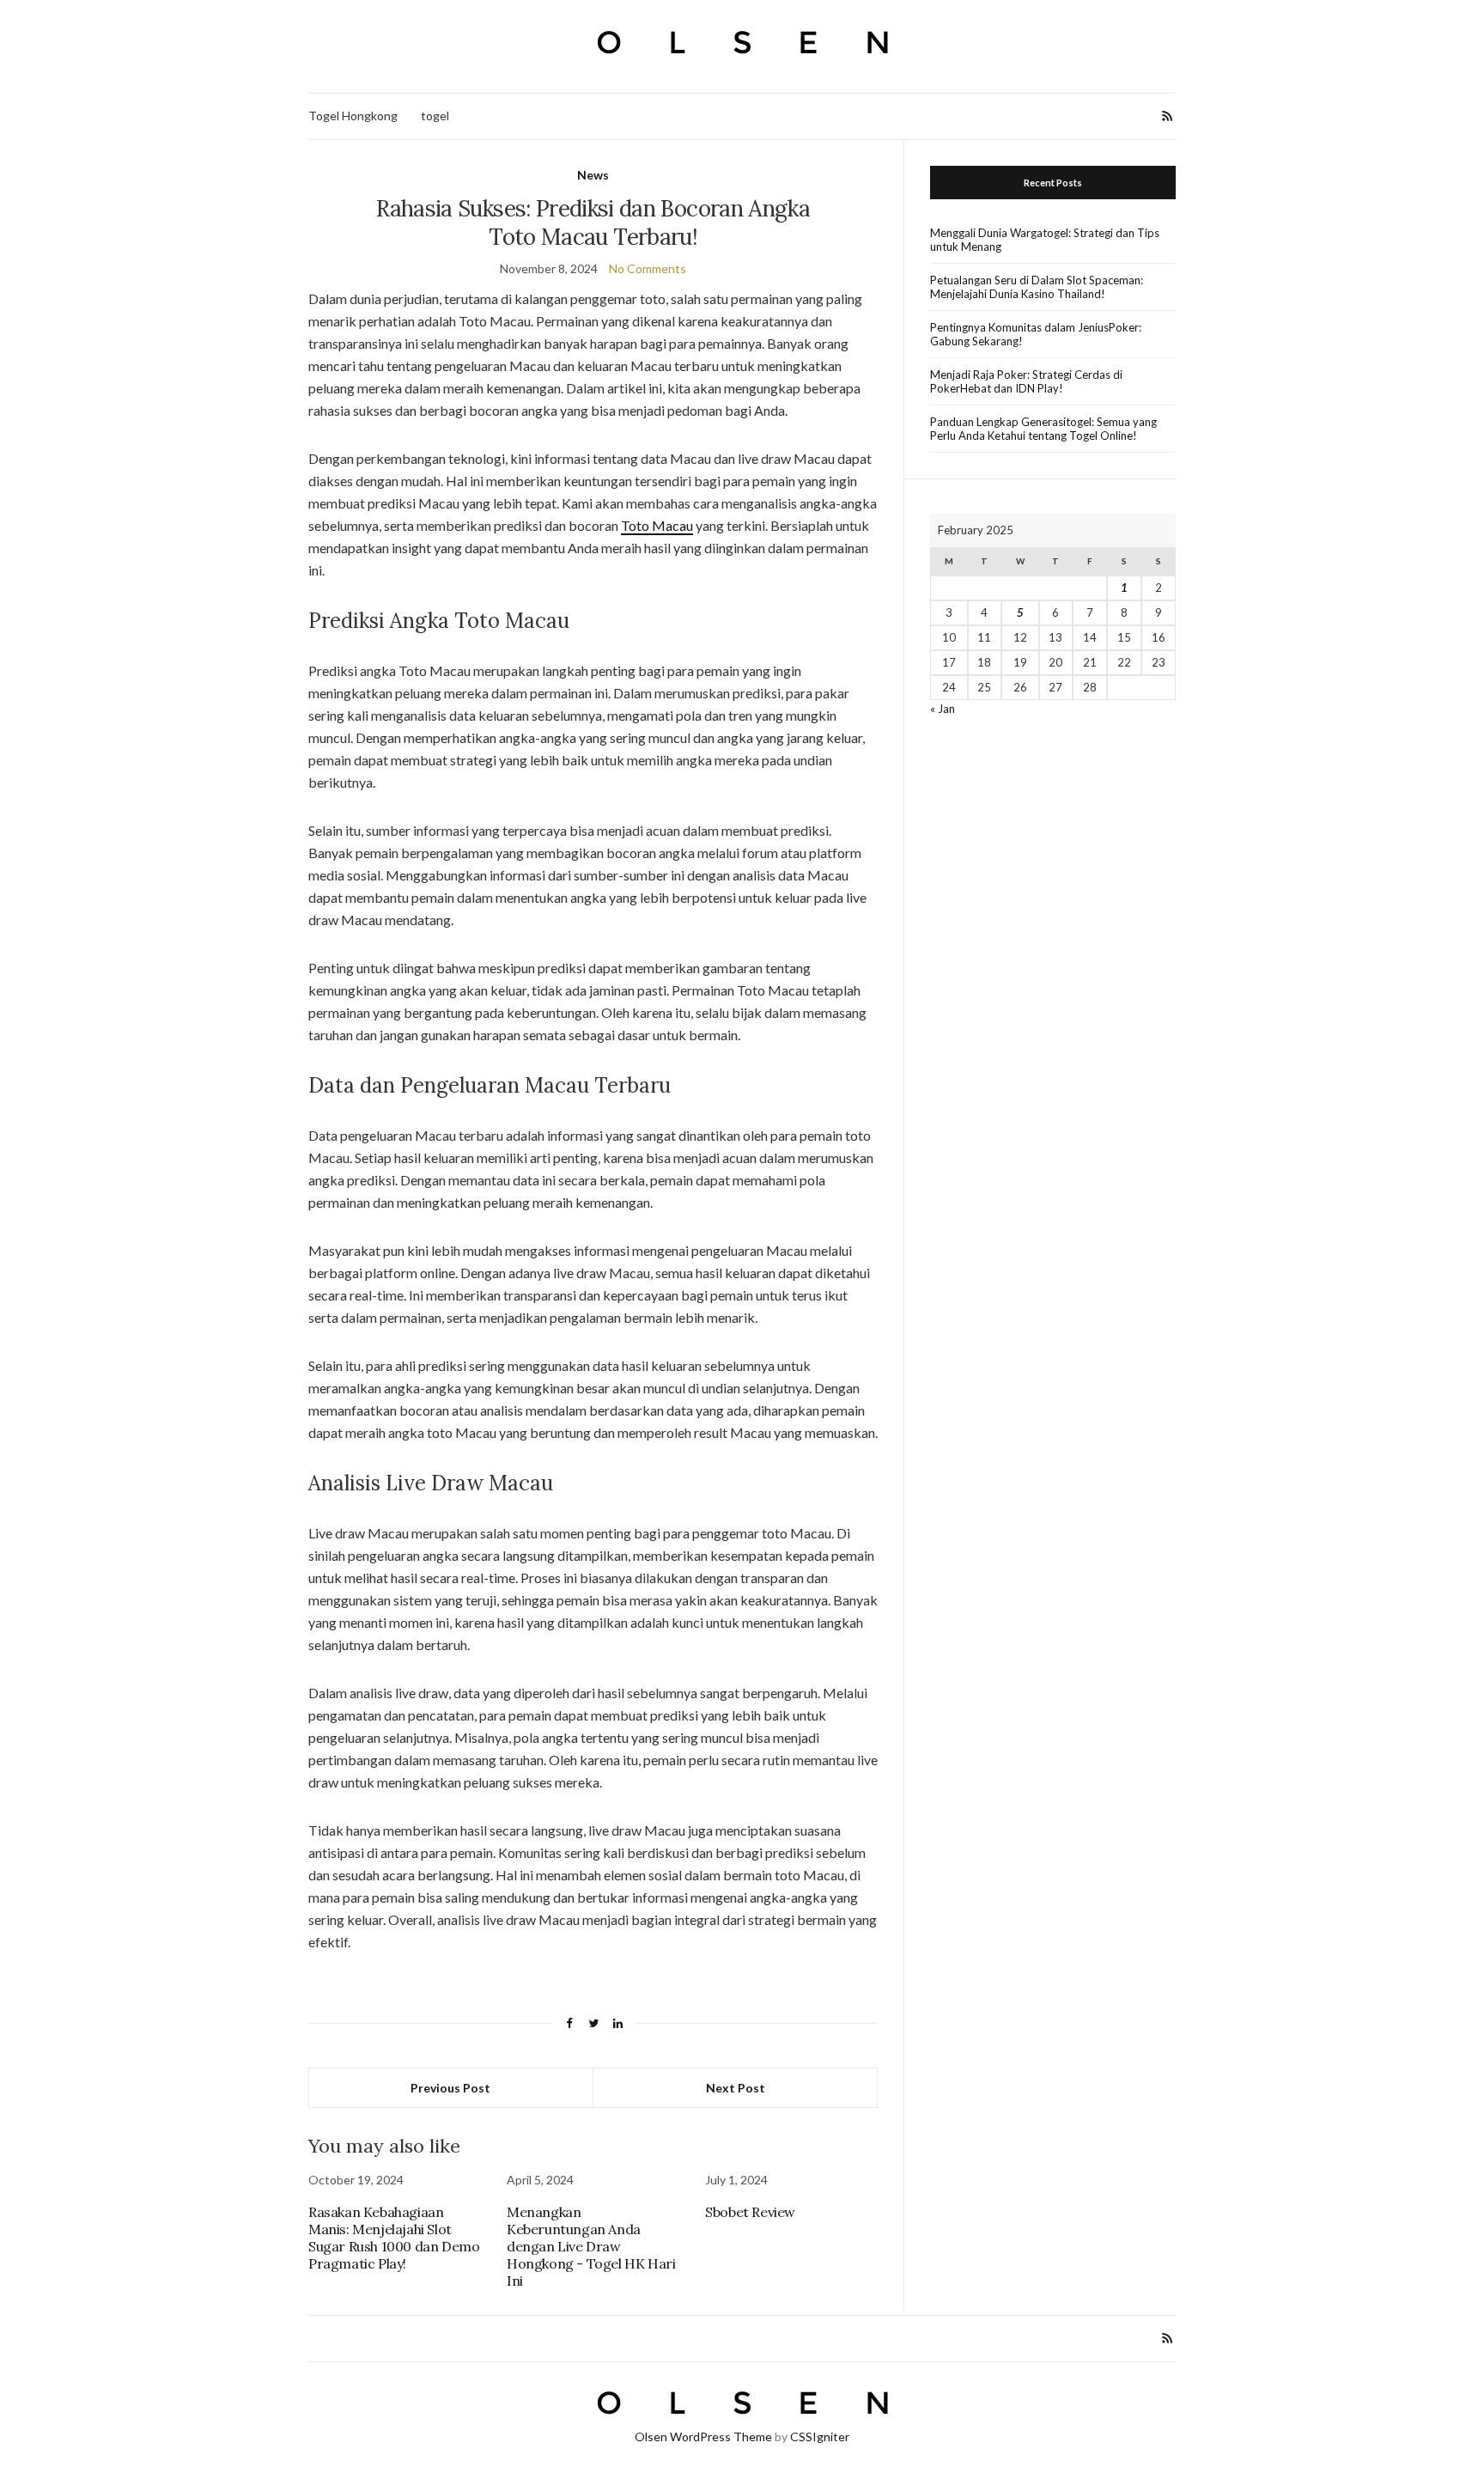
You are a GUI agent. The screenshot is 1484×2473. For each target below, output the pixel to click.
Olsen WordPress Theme (703, 2436)
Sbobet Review (750, 2212)
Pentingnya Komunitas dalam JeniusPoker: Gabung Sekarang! (1036, 334)
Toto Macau (657, 525)
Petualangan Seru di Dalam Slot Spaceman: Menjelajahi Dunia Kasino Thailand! (1037, 287)
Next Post (736, 2088)
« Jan (943, 709)
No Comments (648, 268)
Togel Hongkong (353, 116)
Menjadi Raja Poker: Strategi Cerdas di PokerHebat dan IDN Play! (1026, 381)
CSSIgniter (820, 2436)
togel (435, 116)
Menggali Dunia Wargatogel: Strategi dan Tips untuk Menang (1045, 240)
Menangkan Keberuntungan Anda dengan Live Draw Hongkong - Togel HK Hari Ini (591, 2246)
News (593, 175)
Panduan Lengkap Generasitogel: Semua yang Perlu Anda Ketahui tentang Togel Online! (1043, 429)
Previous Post (450, 2088)
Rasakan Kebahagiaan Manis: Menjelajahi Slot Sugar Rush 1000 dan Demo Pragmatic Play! (394, 2238)
